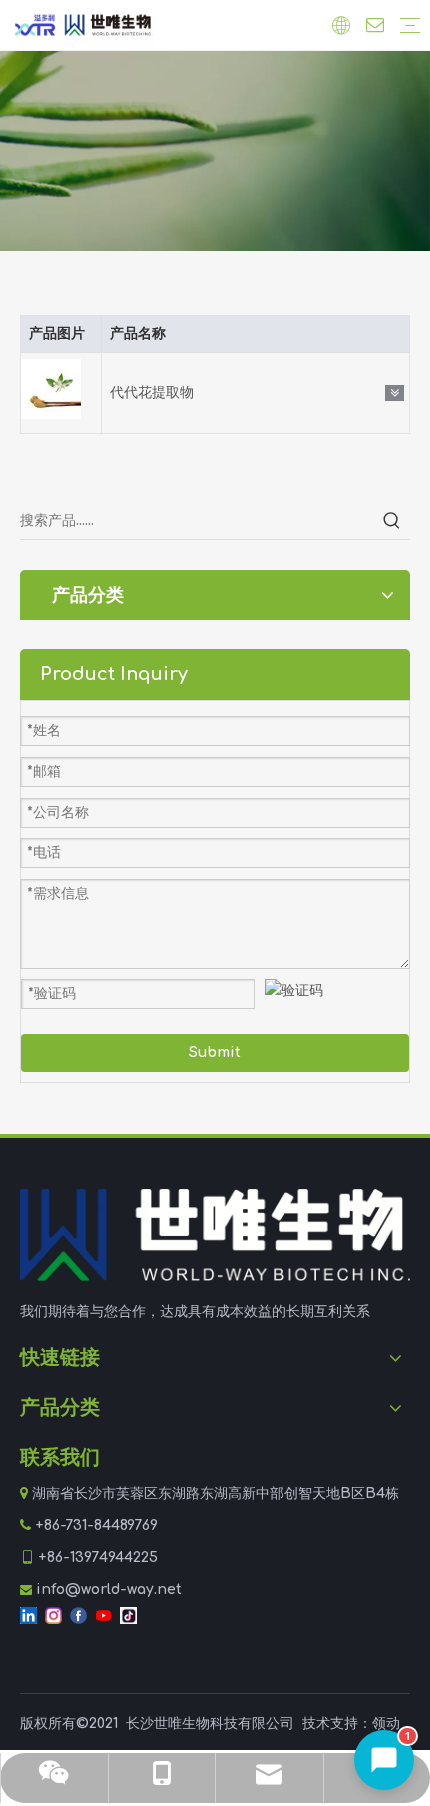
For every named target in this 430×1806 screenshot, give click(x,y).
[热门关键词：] (392, 521)
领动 (386, 1723)
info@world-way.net (109, 1589)
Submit (215, 1052)
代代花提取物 (152, 392)
